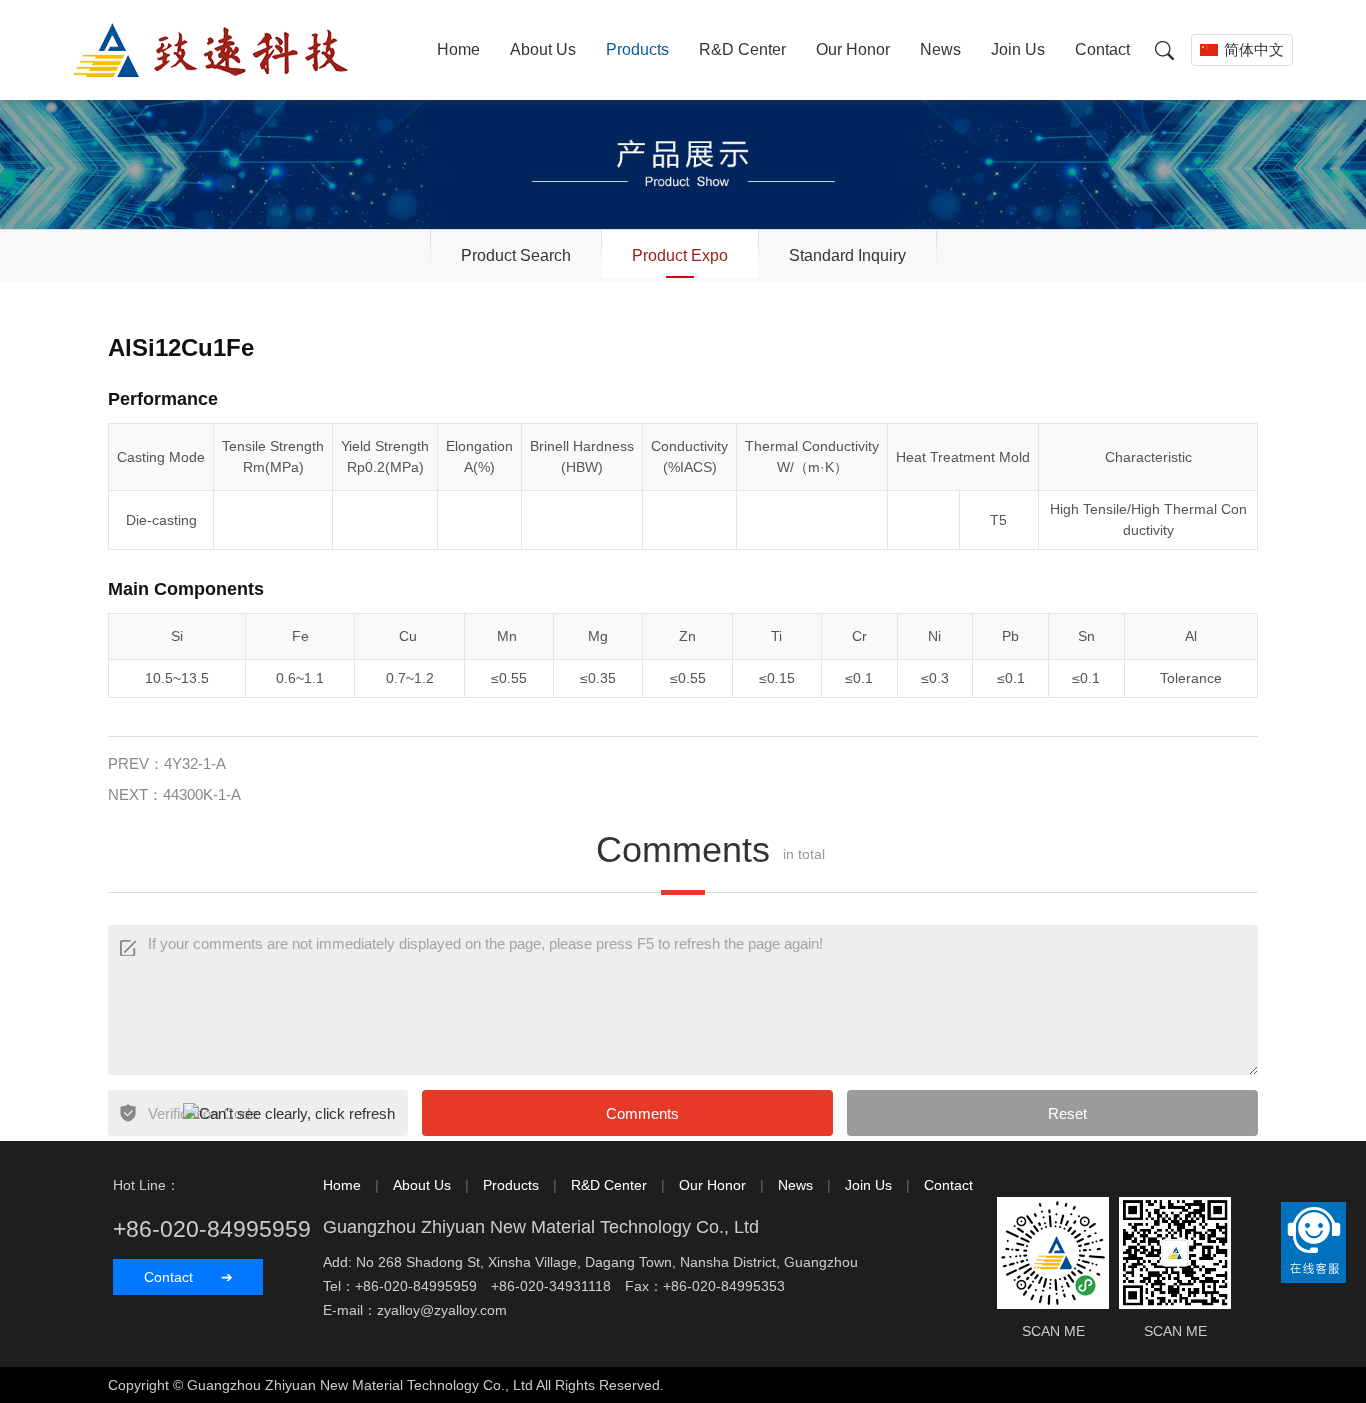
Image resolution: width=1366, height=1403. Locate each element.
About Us (543, 49)
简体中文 (1254, 49)
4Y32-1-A (195, 763)
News (940, 49)
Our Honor (853, 49)
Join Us (1018, 49)
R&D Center (742, 49)
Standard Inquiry (847, 255)
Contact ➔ (188, 1277)
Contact (1102, 49)
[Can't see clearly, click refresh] (289, 1114)
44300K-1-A (202, 794)
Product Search (516, 255)
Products (637, 49)
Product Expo (680, 255)
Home (458, 49)
